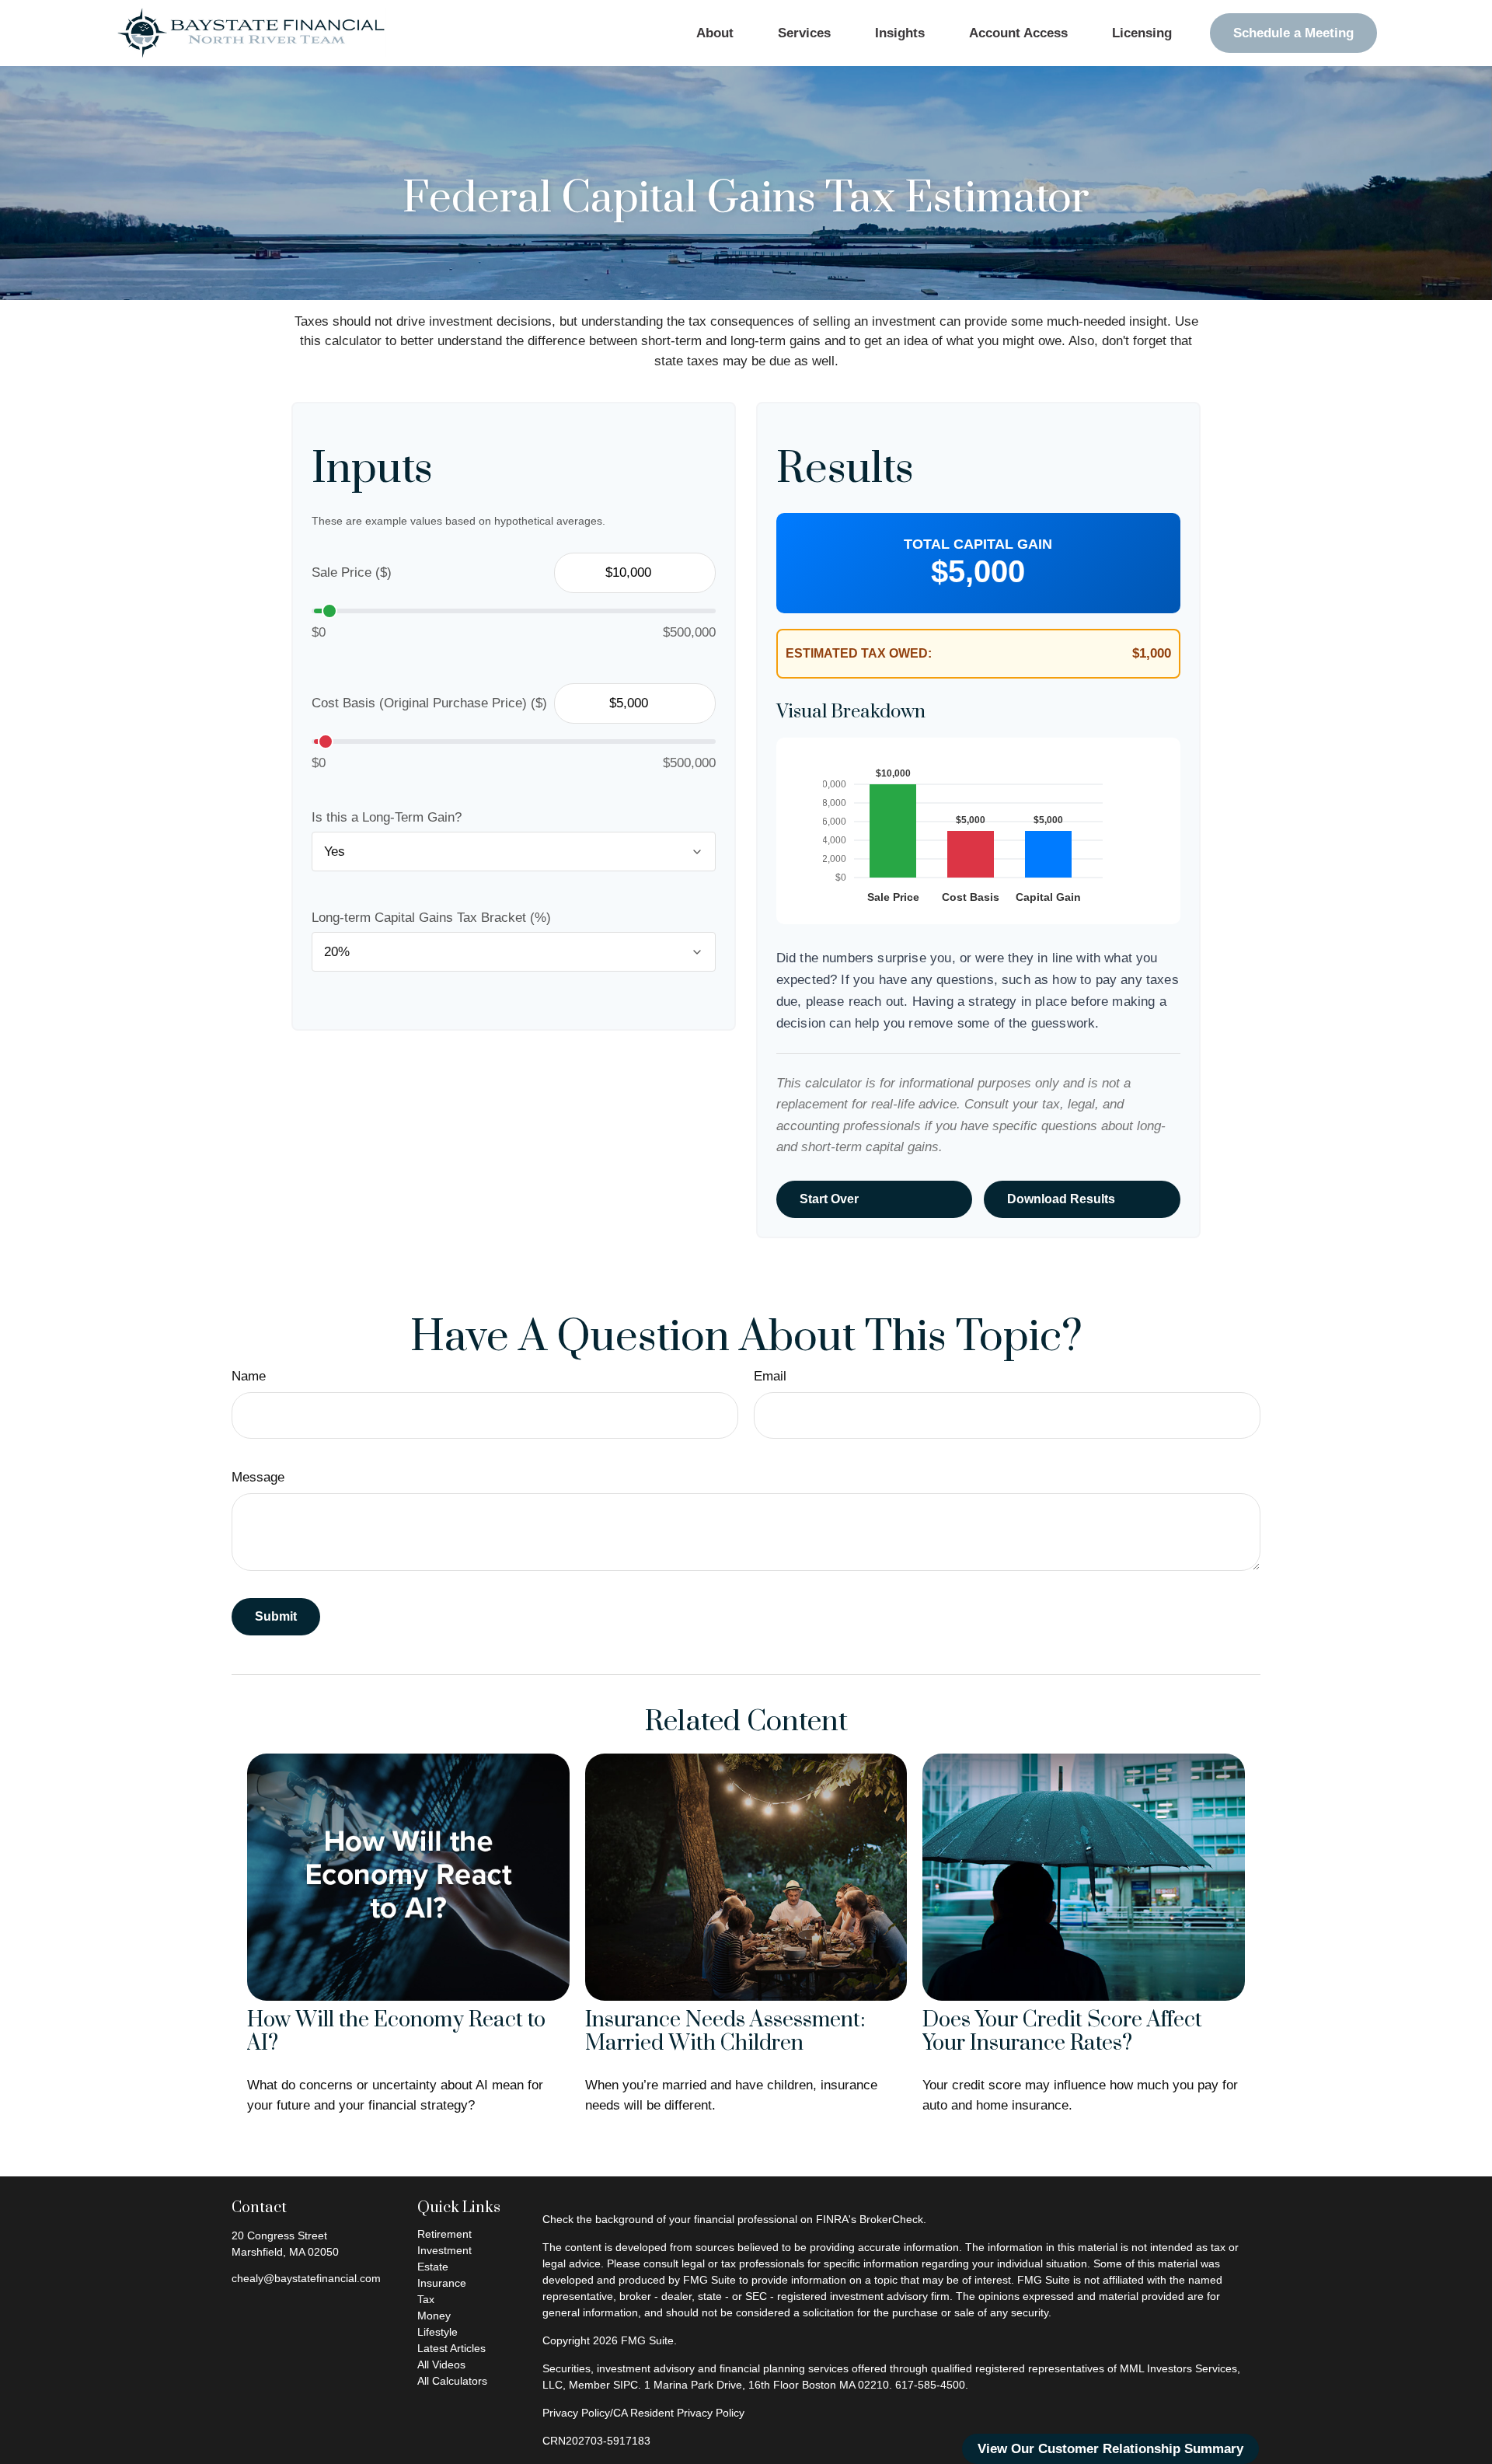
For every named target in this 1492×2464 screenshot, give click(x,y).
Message (258, 1477)
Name (249, 1376)
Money (434, 2316)
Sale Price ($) (352, 572)
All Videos (441, 2365)
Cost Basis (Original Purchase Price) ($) (429, 703)
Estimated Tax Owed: (859, 653)
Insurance (442, 2283)
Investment (444, 2250)
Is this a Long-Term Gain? (387, 817)
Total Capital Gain (978, 544)
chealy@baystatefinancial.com (306, 2278)
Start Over (829, 1199)
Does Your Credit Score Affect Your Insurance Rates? (1062, 2032)
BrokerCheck (891, 2219)
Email (770, 1376)
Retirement (444, 2234)
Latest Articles (451, 2348)
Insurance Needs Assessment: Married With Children (725, 2032)
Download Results (1061, 1199)
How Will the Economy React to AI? (396, 2032)
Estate (433, 2267)
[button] (715, 33)
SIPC (626, 2385)
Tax (426, 2299)
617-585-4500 (930, 2385)
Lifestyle (437, 2332)
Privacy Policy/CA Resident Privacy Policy (643, 2413)
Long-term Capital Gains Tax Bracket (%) (431, 918)
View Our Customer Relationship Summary (1110, 2449)
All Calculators (452, 2381)
